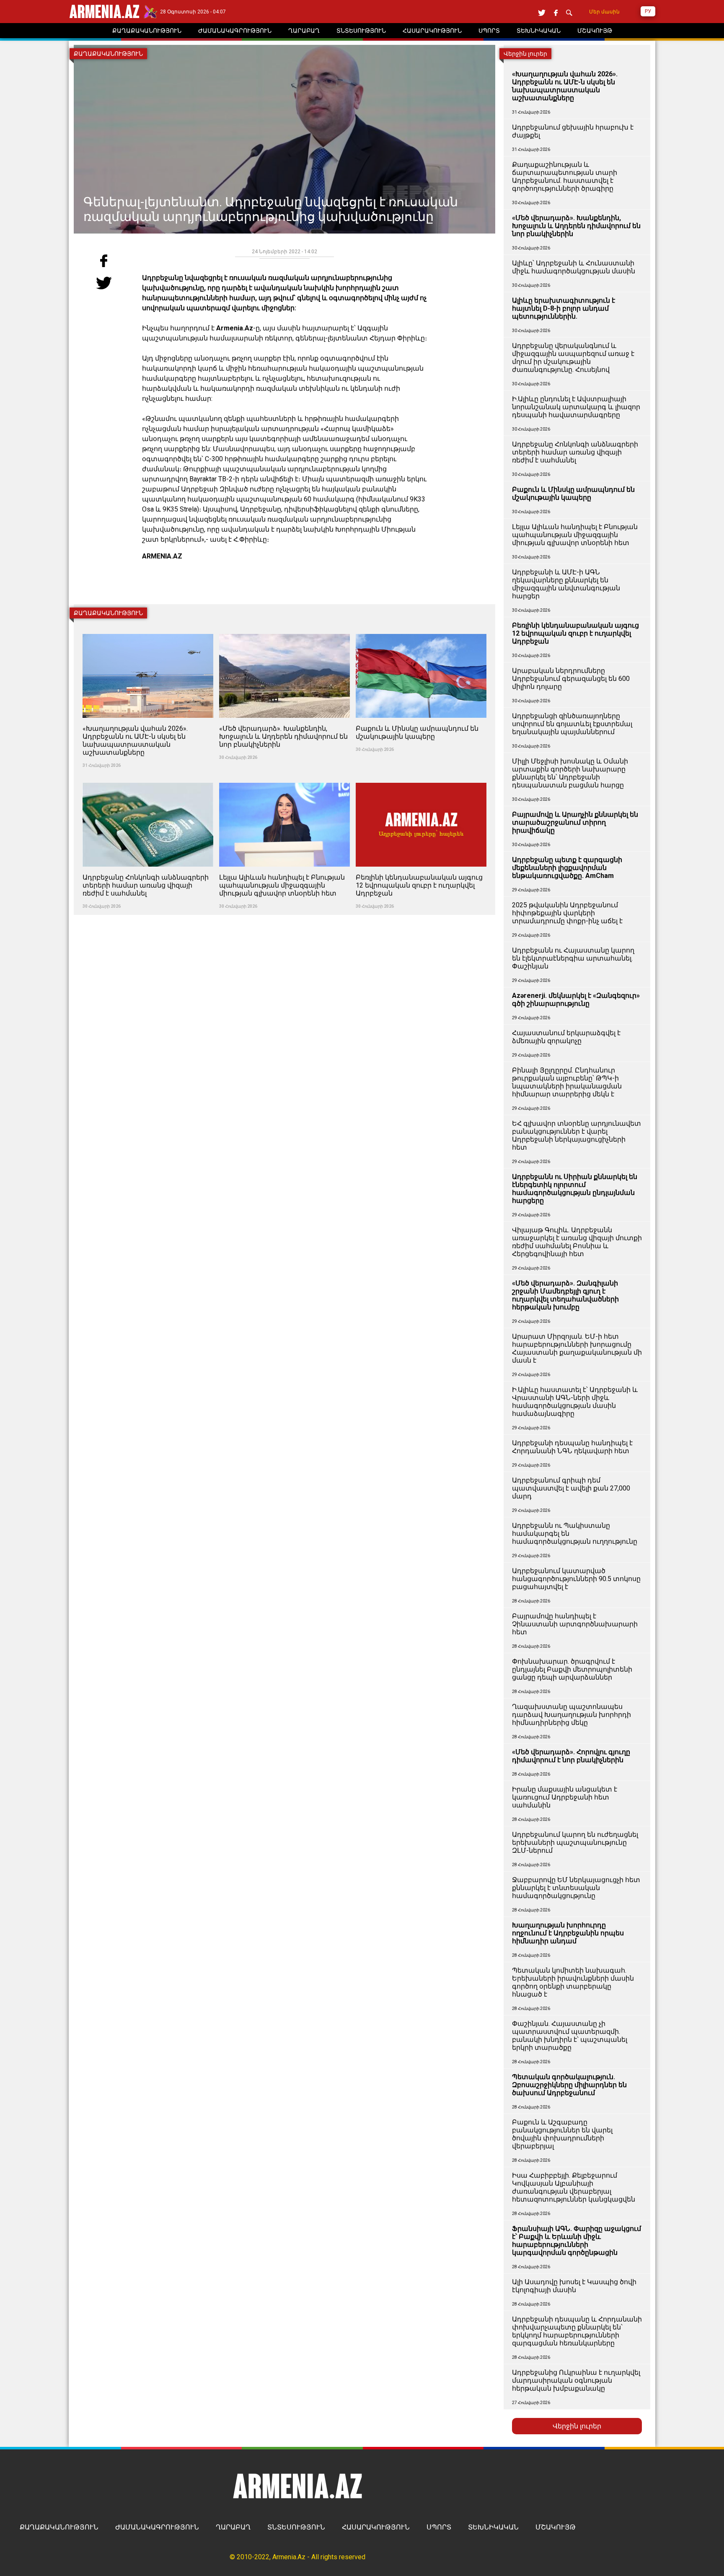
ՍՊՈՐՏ (439, 2527)
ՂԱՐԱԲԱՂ (233, 2527)
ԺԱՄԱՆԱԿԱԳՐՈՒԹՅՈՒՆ (157, 2527)
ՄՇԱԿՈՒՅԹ (556, 2527)
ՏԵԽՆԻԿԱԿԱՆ (493, 2527)
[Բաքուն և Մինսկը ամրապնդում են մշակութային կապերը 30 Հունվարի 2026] (421, 629)
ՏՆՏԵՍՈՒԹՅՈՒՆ (296, 2527)
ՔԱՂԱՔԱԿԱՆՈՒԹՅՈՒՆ (59, 2527)
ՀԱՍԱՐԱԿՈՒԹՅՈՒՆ (376, 2527)
